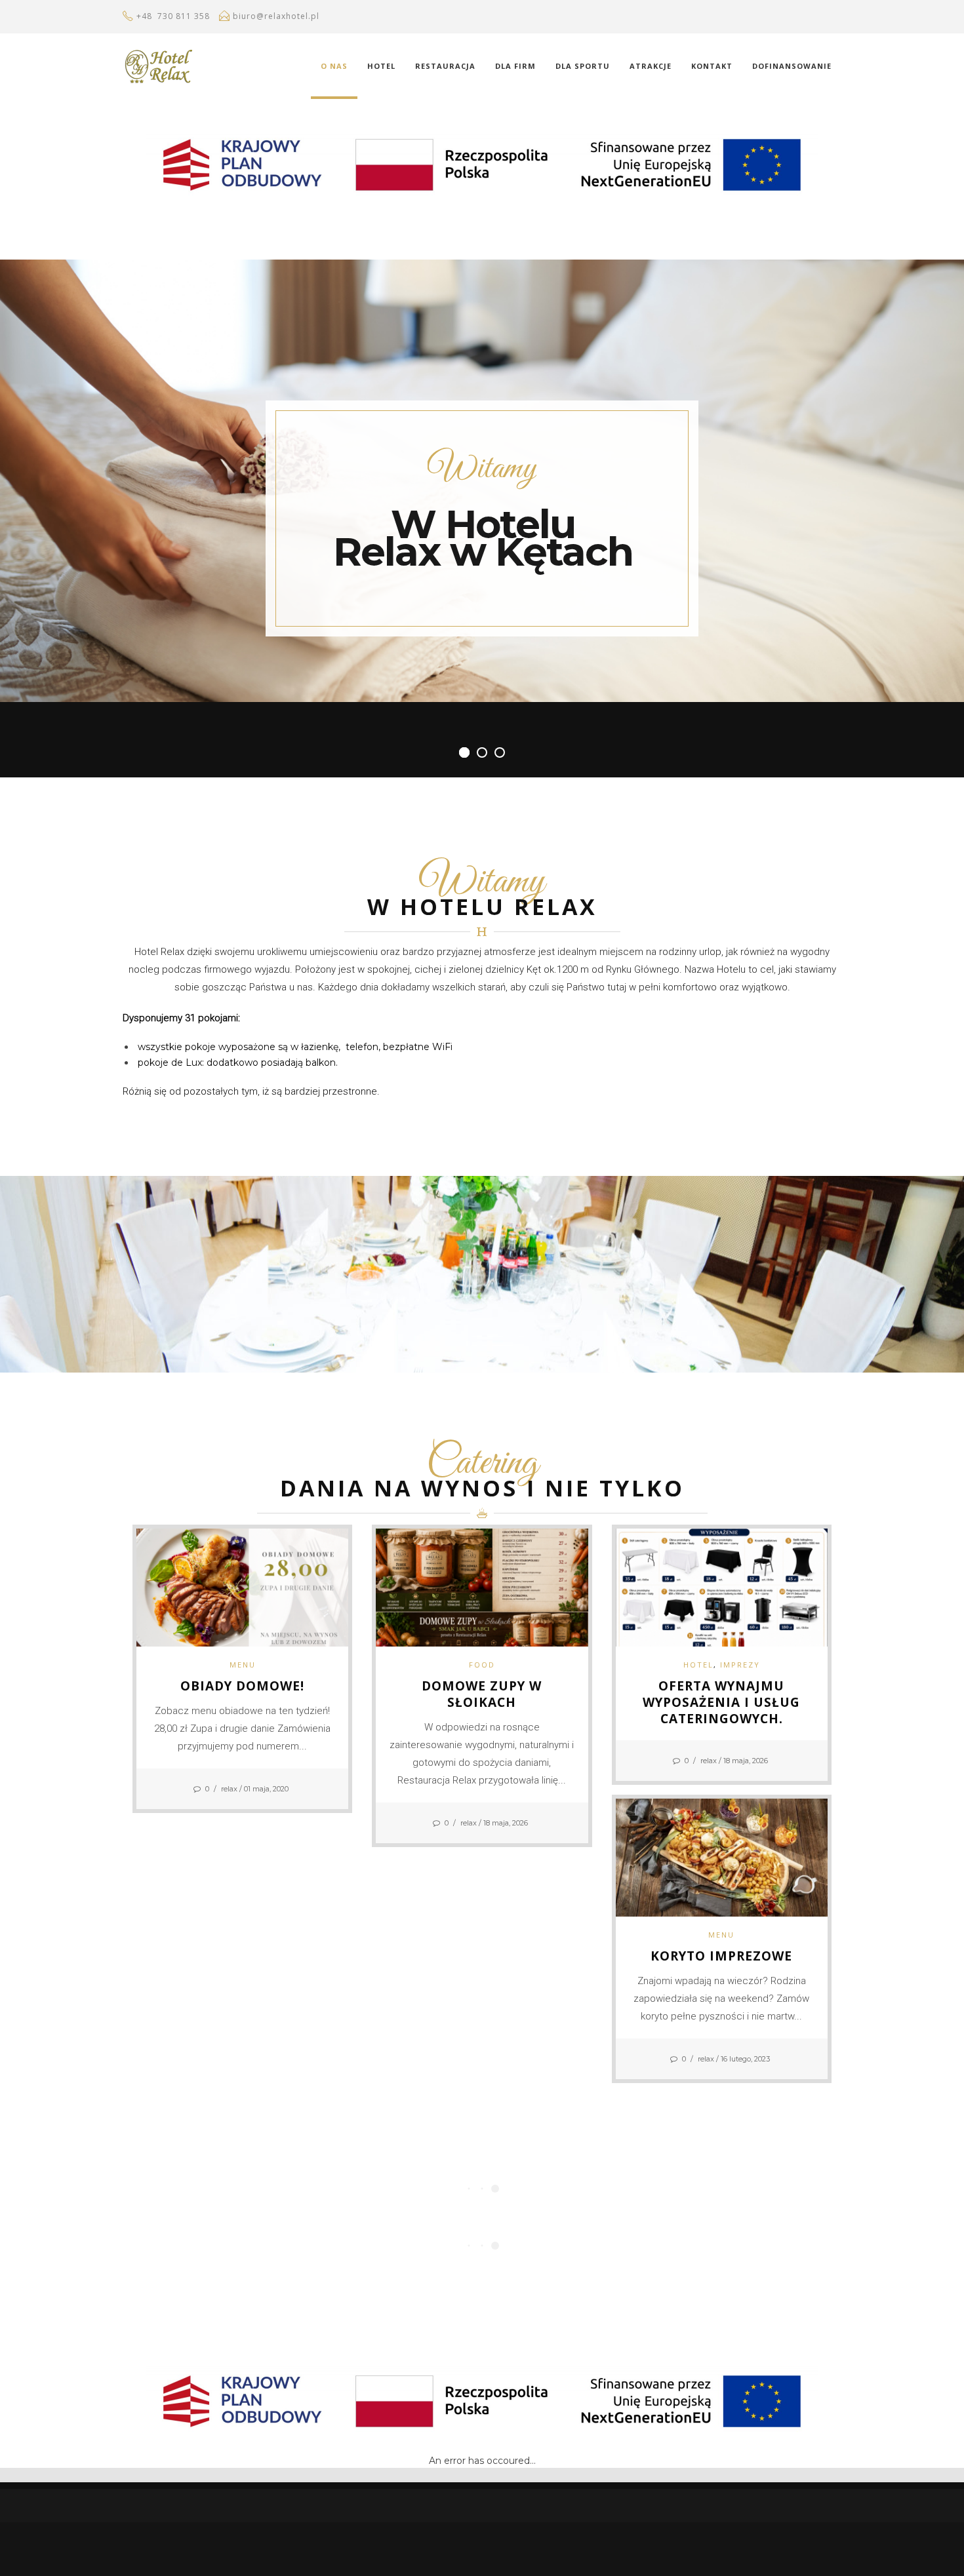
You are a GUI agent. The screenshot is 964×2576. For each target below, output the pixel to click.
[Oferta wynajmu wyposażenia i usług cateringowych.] (722, 1587)
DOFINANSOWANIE (792, 66)
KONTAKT (712, 66)
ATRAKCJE (651, 66)
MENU (243, 1665)
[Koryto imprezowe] (722, 1856)
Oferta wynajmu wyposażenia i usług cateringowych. (721, 1702)
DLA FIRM (515, 66)
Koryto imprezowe (721, 1956)
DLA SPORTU (583, 66)
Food (482, 1665)
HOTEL (381, 66)
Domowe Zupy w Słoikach (482, 1694)
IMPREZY (740, 1665)
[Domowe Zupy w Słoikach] (482, 1587)
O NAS (334, 66)
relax (229, 1789)
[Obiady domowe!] (242, 1587)
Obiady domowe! (242, 1686)
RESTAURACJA (445, 66)
